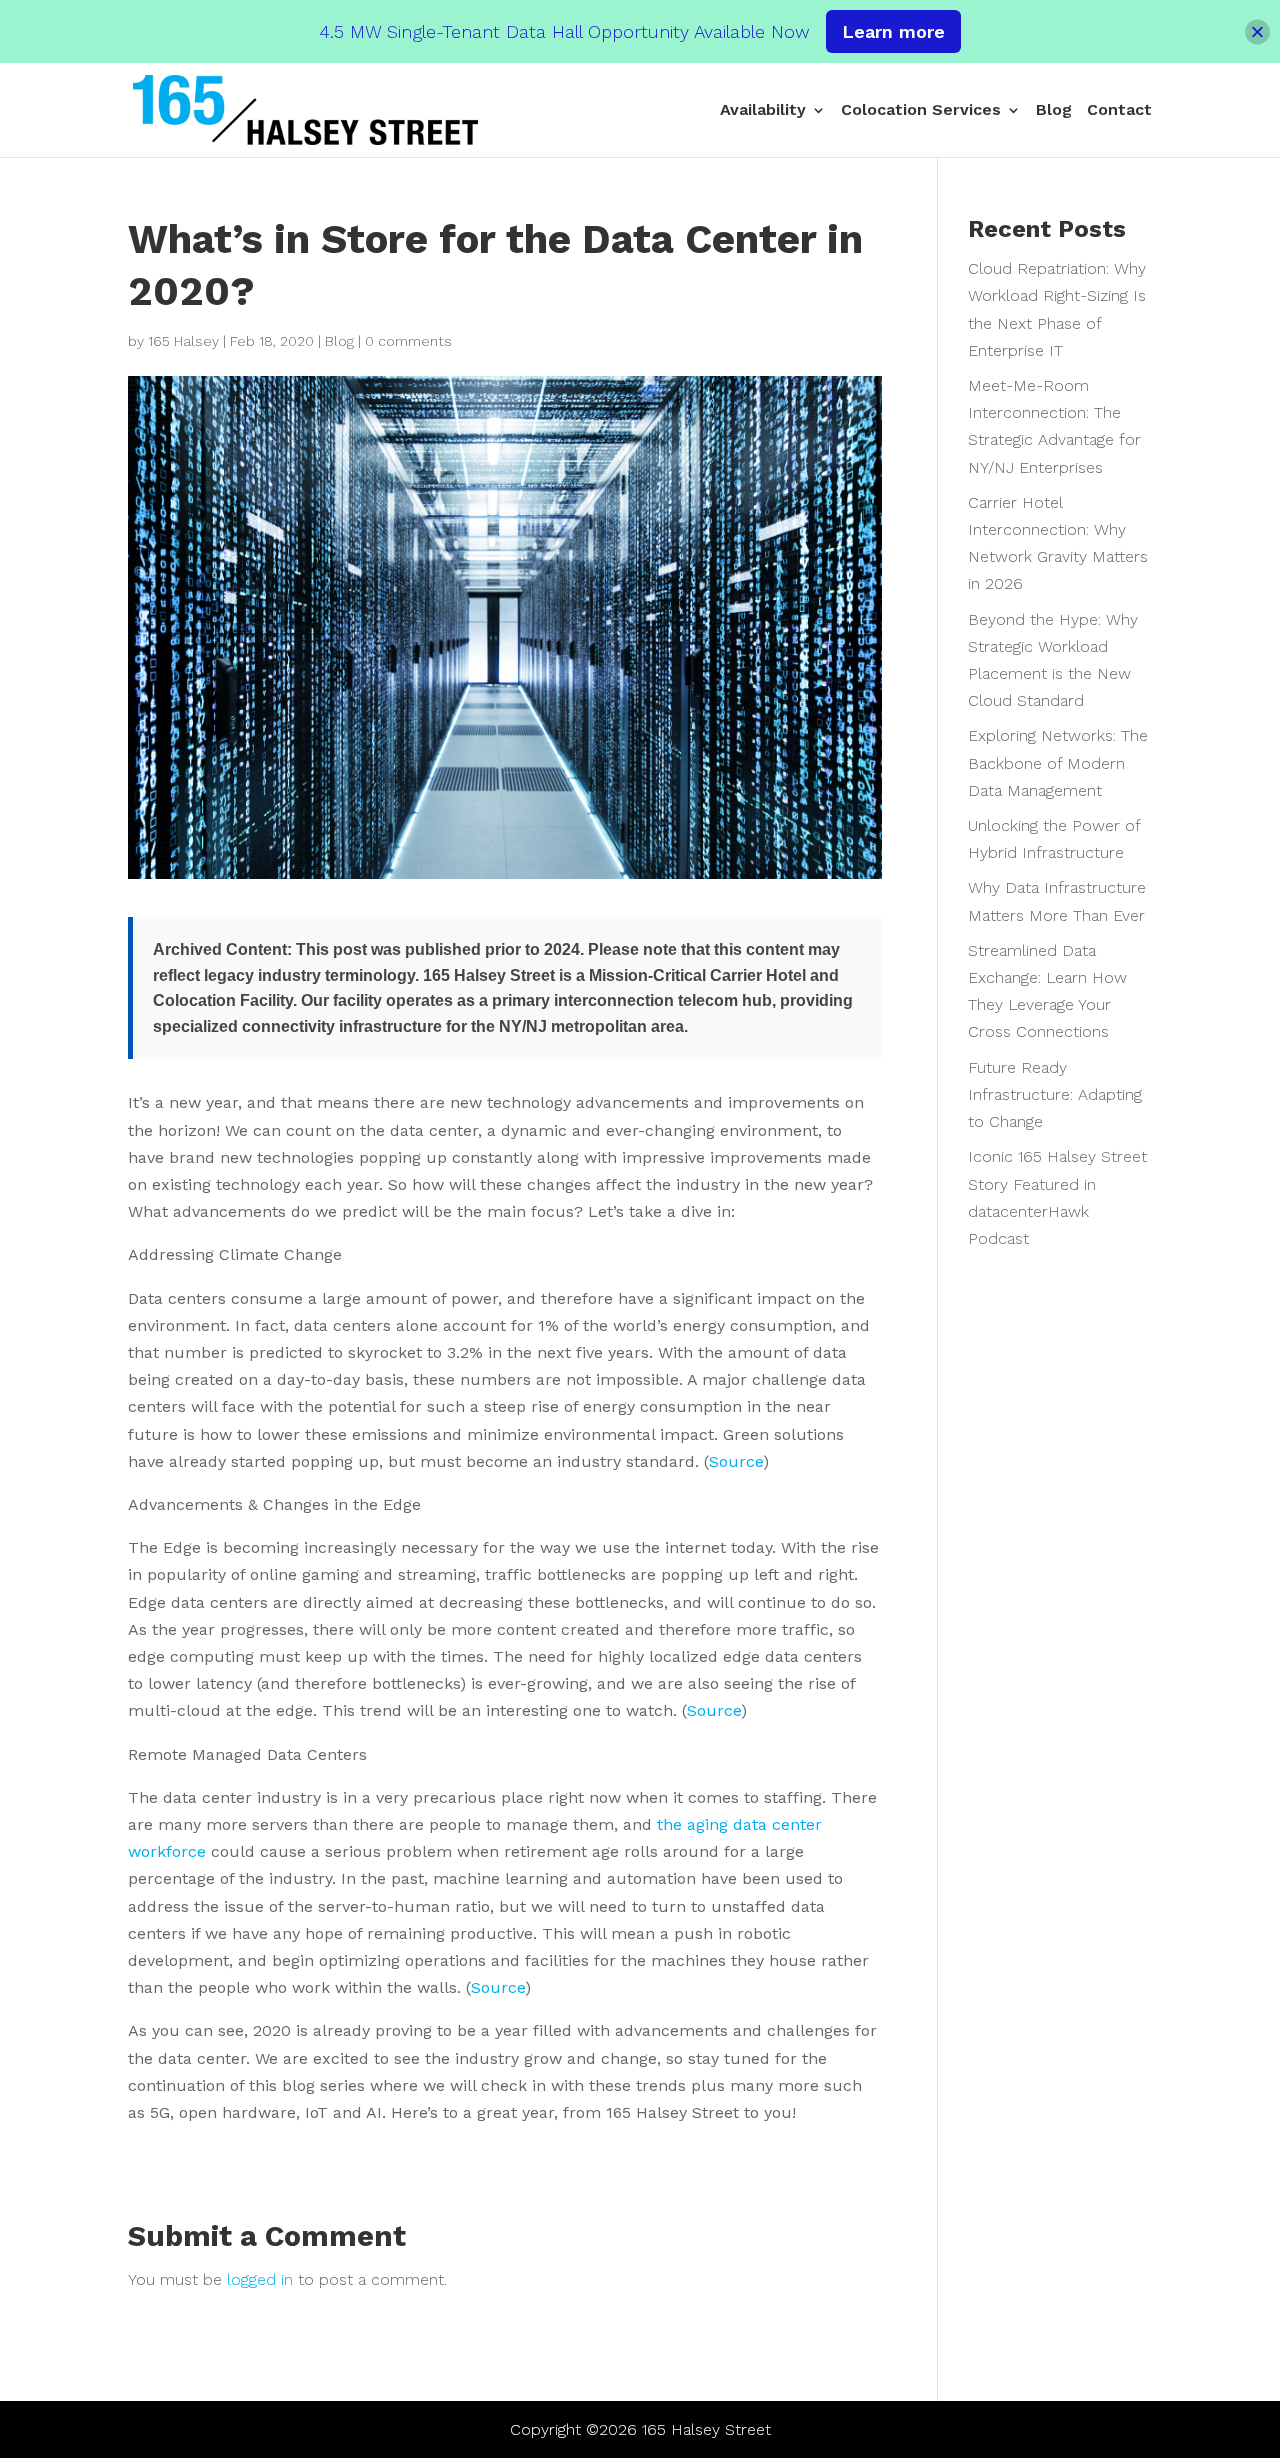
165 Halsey (183, 341)
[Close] (1257, 31)
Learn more (893, 31)
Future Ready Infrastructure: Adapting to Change (1055, 1094)
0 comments (408, 341)
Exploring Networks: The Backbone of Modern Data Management (1058, 762)
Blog (1054, 111)
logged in (260, 2279)
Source (736, 1461)
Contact (1119, 111)
